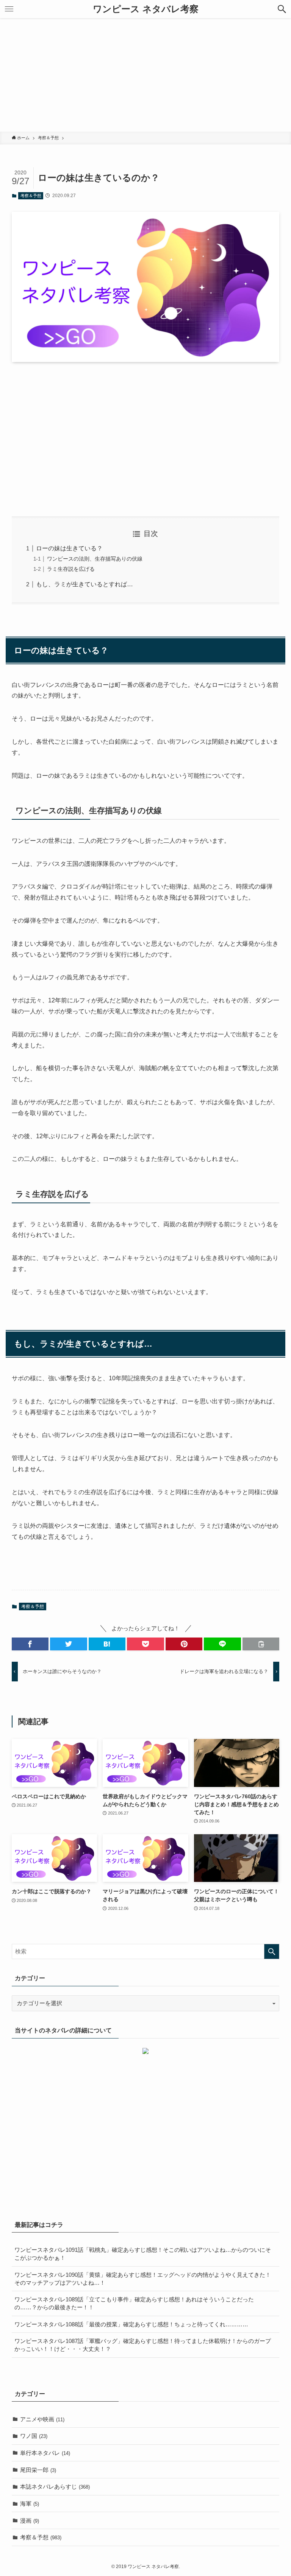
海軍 (30, 2504)
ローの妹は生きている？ (69, 548)
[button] (282, 9)
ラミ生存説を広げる (71, 569)
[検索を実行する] (272, 1951)
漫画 (30, 2521)
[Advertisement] (145, 75)
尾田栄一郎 (38, 2470)
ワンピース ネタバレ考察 (146, 9)
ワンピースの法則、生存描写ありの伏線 (95, 559)
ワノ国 (34, 2436)
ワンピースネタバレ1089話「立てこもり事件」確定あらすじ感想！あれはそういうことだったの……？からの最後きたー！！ (134, 2303)
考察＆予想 (31, 196)
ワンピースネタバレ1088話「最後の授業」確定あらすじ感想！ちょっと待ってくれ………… (131, 2324)
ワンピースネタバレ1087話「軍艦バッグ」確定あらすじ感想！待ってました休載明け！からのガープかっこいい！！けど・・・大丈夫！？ (143, 2345)
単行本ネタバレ (45, 2453)
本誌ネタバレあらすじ (55, 2487)
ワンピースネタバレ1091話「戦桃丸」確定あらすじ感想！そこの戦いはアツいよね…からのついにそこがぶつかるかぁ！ (143, 2254)
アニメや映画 (42, 2419)
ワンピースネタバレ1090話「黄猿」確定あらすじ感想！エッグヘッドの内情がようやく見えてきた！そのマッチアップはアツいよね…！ (143, 2279)
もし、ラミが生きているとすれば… (84, 584)
